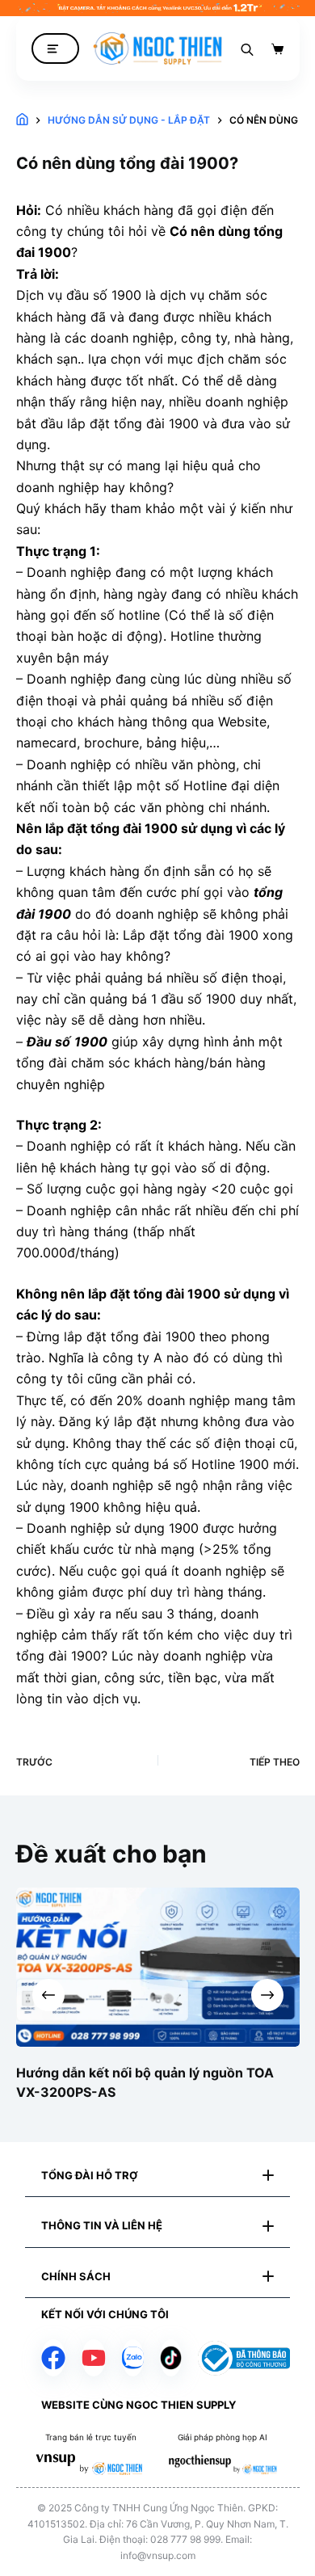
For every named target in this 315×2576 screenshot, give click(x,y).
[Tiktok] (171, 2358)
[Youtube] (94, 2358)
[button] (157, 2176)
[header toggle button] (55, 49)
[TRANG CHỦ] (22, 120)
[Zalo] (133, 2358)
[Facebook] (53, 2358)
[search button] (247, 48)
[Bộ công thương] (244, 2358)
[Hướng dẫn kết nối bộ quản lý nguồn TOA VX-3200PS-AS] (158, 1967)
